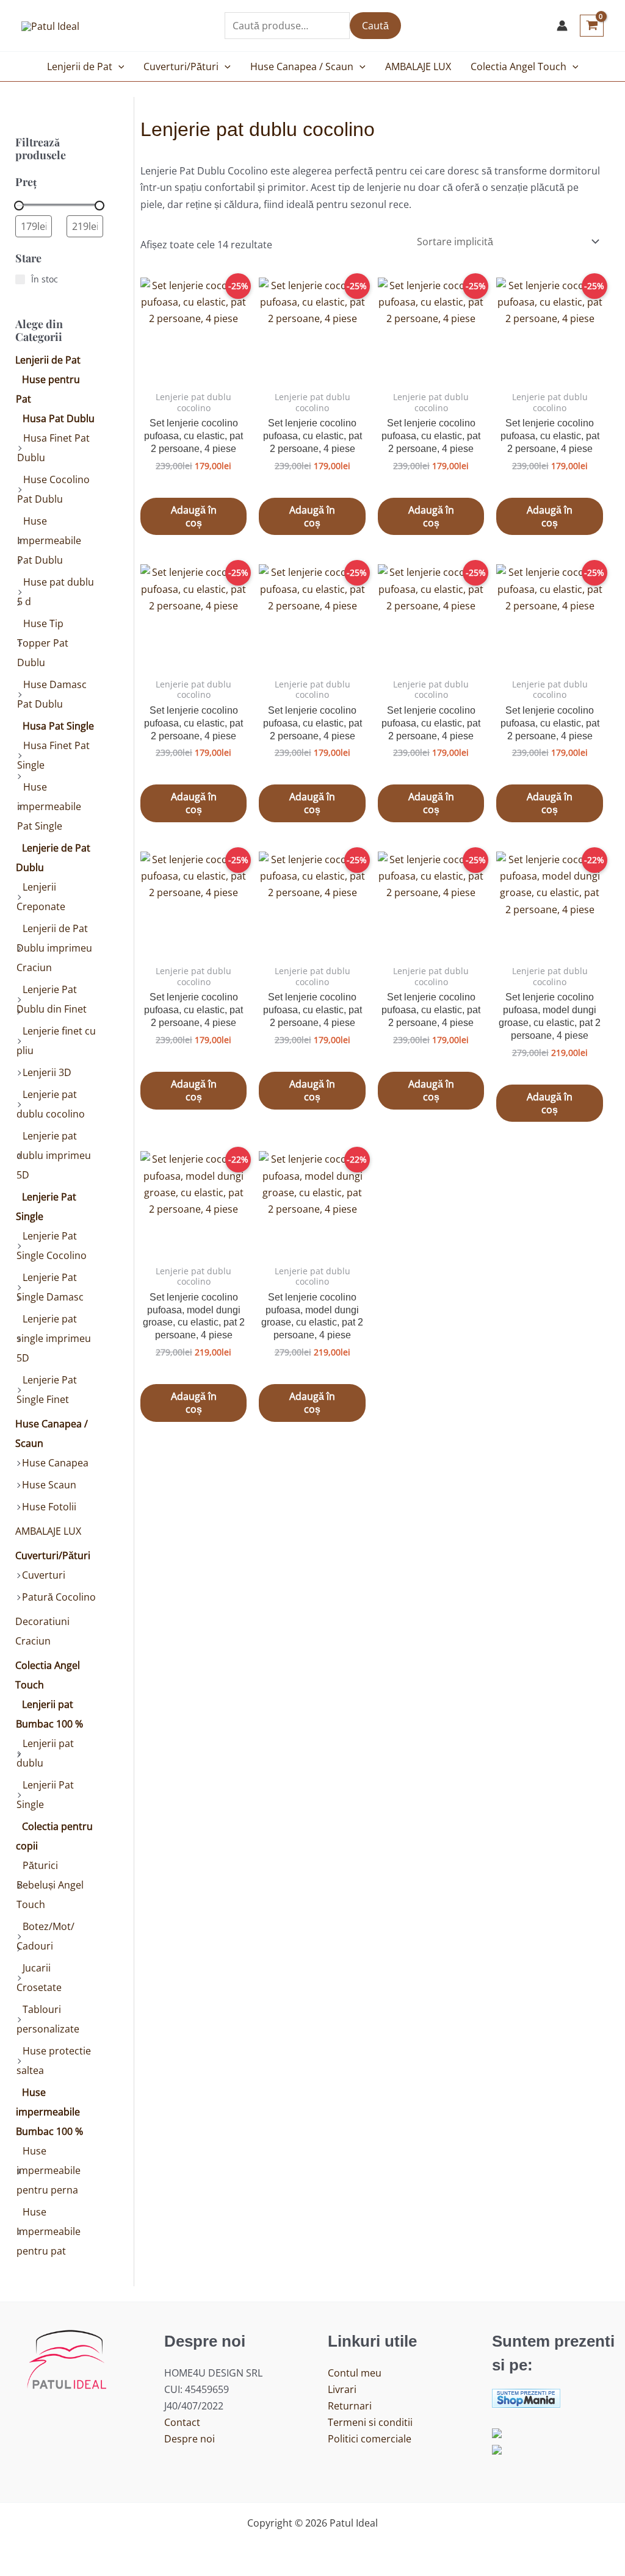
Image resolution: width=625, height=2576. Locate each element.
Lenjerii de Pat (80, 66)
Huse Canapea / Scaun (302, 66)
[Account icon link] (562, 26)
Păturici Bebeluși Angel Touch (50, 1885)
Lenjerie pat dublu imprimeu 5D (54, 1155)
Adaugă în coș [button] (194, 516)
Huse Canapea (55, 1463)
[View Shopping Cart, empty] (592, 26)
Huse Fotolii (49, 1507)
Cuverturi (44, 1575)
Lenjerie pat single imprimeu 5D (54, 1338)
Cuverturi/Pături (181, 66)
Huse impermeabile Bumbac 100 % (49, 2112)
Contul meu (355, 2373)
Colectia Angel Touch (518, 66)
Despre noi (190, 2439)
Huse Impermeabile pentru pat (49, 2231)
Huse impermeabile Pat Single (49, 806)
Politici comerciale (370, 2439)
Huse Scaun (49, 1485)
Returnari (350, 2406)
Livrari (342, 2389)
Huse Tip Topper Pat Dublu (43, 643)
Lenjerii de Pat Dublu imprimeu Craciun (54, 948)
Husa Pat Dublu (59, 418)
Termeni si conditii (370, 2422)
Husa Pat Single (58, 726)
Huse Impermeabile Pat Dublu (49, 540)
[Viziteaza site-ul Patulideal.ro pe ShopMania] (526, 2397)
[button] (118, 66)
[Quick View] (201, 484)
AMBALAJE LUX (418, 66)
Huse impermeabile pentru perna (49, 2170)
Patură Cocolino (59, 1597)
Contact (182, 2422)
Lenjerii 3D (47, 1072)
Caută (375, 26)
